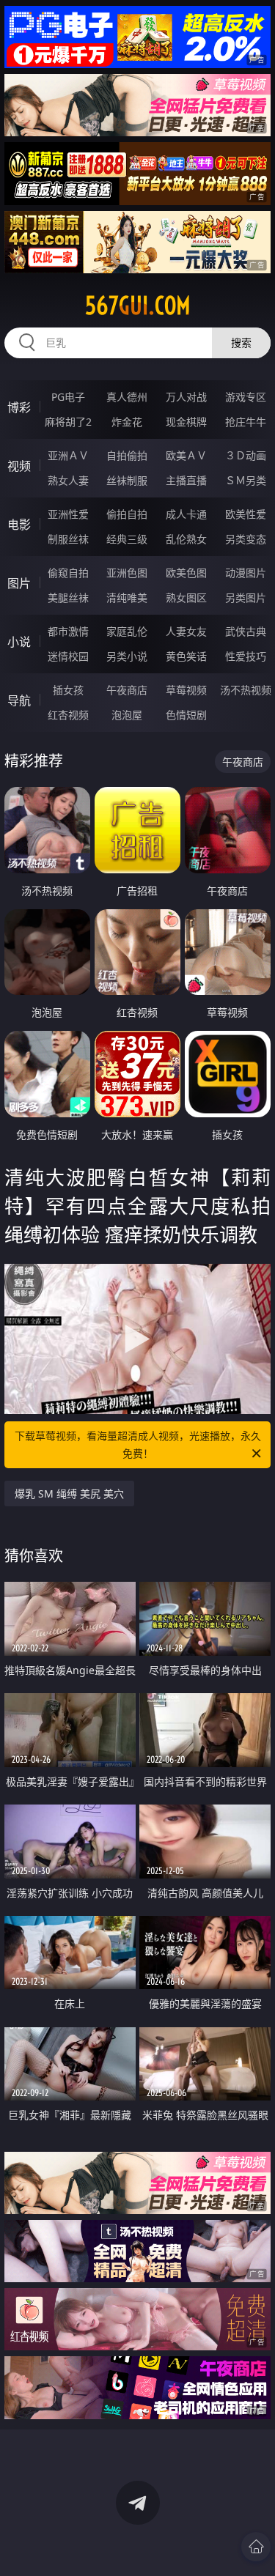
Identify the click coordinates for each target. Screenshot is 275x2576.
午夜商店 (127, 690)
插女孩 (68, 690)
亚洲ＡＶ (68, 455)
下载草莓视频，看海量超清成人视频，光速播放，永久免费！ (138, 1444)
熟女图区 (186, 597)
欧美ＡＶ (186, 455)
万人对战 (186, 397)
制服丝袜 (68, 539)
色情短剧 (186, 715)
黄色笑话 (186, 656)
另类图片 (246, 597)
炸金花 (127, 422)
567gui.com (138, 306)
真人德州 (127, 397)
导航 (19, 700)
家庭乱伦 (127, 631)
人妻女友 (186, 631)
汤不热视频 (246, 690)
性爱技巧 (246, 656)
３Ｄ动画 (246, 455)
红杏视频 (68, 715)
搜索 (241, 343)
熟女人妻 (68, 480)
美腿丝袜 (68, 597)
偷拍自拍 (127, 514)
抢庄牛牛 (246, 422)
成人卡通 (186, 514)
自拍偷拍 (127, 455)
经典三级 (127, 539)
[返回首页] (256, 2547)
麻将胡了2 (68, 422)
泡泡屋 (127, 715)
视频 (19, 466)
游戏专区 (246, 397)
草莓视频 (186, 690)
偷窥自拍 (68, 573)
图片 (19, 583)
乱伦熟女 (186, 539)
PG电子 (68, 397)
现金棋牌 (186, 422)
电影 (19, 525)
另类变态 (246, 539)
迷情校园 (68, 656)
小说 (19, 642)
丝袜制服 (127, 480)
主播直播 (186, 480)
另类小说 (127, 656)
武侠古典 (246, 631)
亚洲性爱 (68, 514)
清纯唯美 (127, 597)
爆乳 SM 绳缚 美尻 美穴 (69, 1494)
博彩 (19, 407)
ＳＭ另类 (246, 480)
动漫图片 (246, 573)
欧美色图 (186, 573)
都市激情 (68, 631)
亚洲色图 (127, 573)
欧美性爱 (246, 514)
